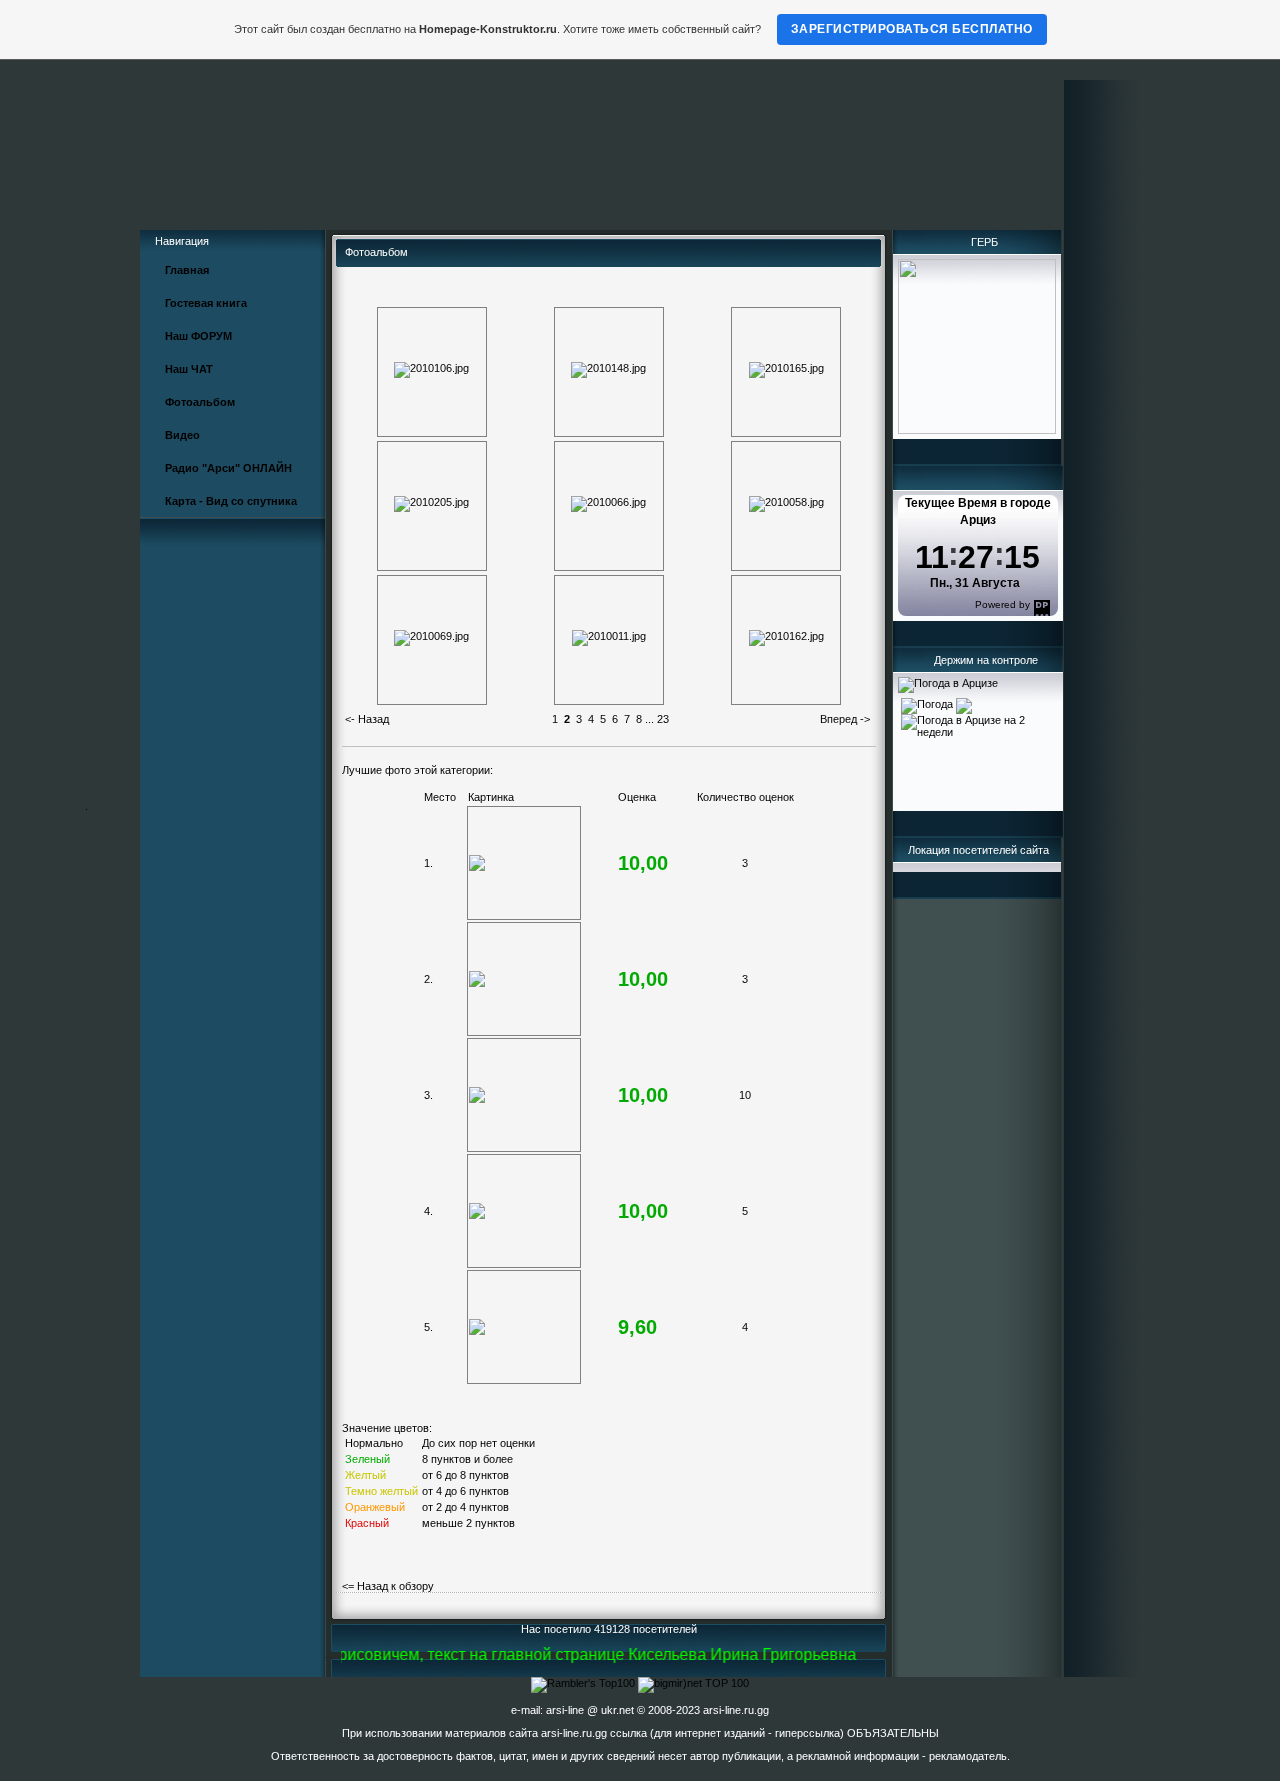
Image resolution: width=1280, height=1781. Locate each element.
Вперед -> (845, 719)
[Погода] (936, 702)
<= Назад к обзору (388, 1586)
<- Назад (367, 719)
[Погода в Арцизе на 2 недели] (978, 722)
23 (663, 719)
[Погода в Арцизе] (948, 683)
